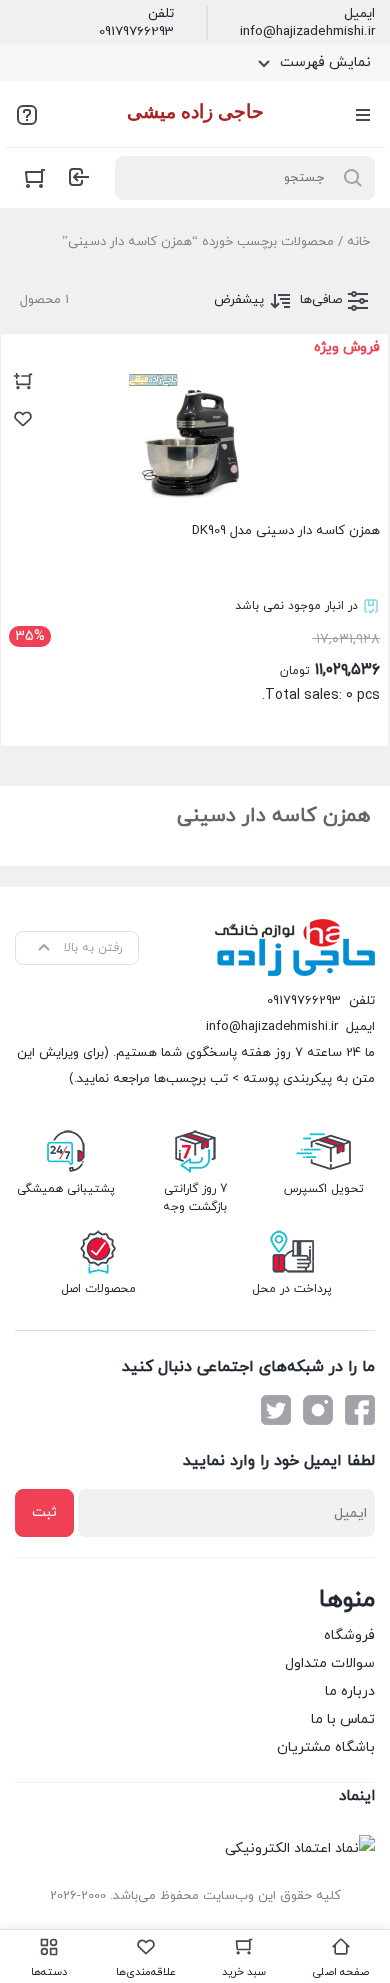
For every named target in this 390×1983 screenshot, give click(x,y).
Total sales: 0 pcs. (197, 536)
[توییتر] (276, 1410)
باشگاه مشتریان (326, 1747)
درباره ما (350, 1691)
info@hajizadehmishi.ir (307, 32)
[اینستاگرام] (318, 1410)
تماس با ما (343, 1719)
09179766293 (136, 32)
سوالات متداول (330, 1663)
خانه (358, 242)
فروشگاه (349, 1635)
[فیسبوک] (360, 1410)
